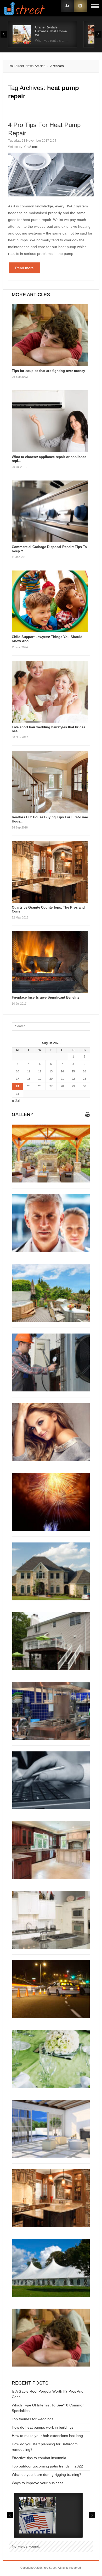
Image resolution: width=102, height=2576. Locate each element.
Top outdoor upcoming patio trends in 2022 (47, 2466)
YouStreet (31, 147)
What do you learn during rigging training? (47, 2475)
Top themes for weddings (33, 2419)
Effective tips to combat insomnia (39, 2458)
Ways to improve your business (38, 2483)
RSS (80, 6)
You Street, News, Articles (27, 66)
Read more (24, 268)
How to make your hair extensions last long (47, 2436)
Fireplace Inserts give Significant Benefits (46, 997)
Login (67, 6)
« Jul (16, 1101)
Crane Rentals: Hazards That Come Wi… (51, 31)
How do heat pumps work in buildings (43, 2427)
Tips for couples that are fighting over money (48, 371)
